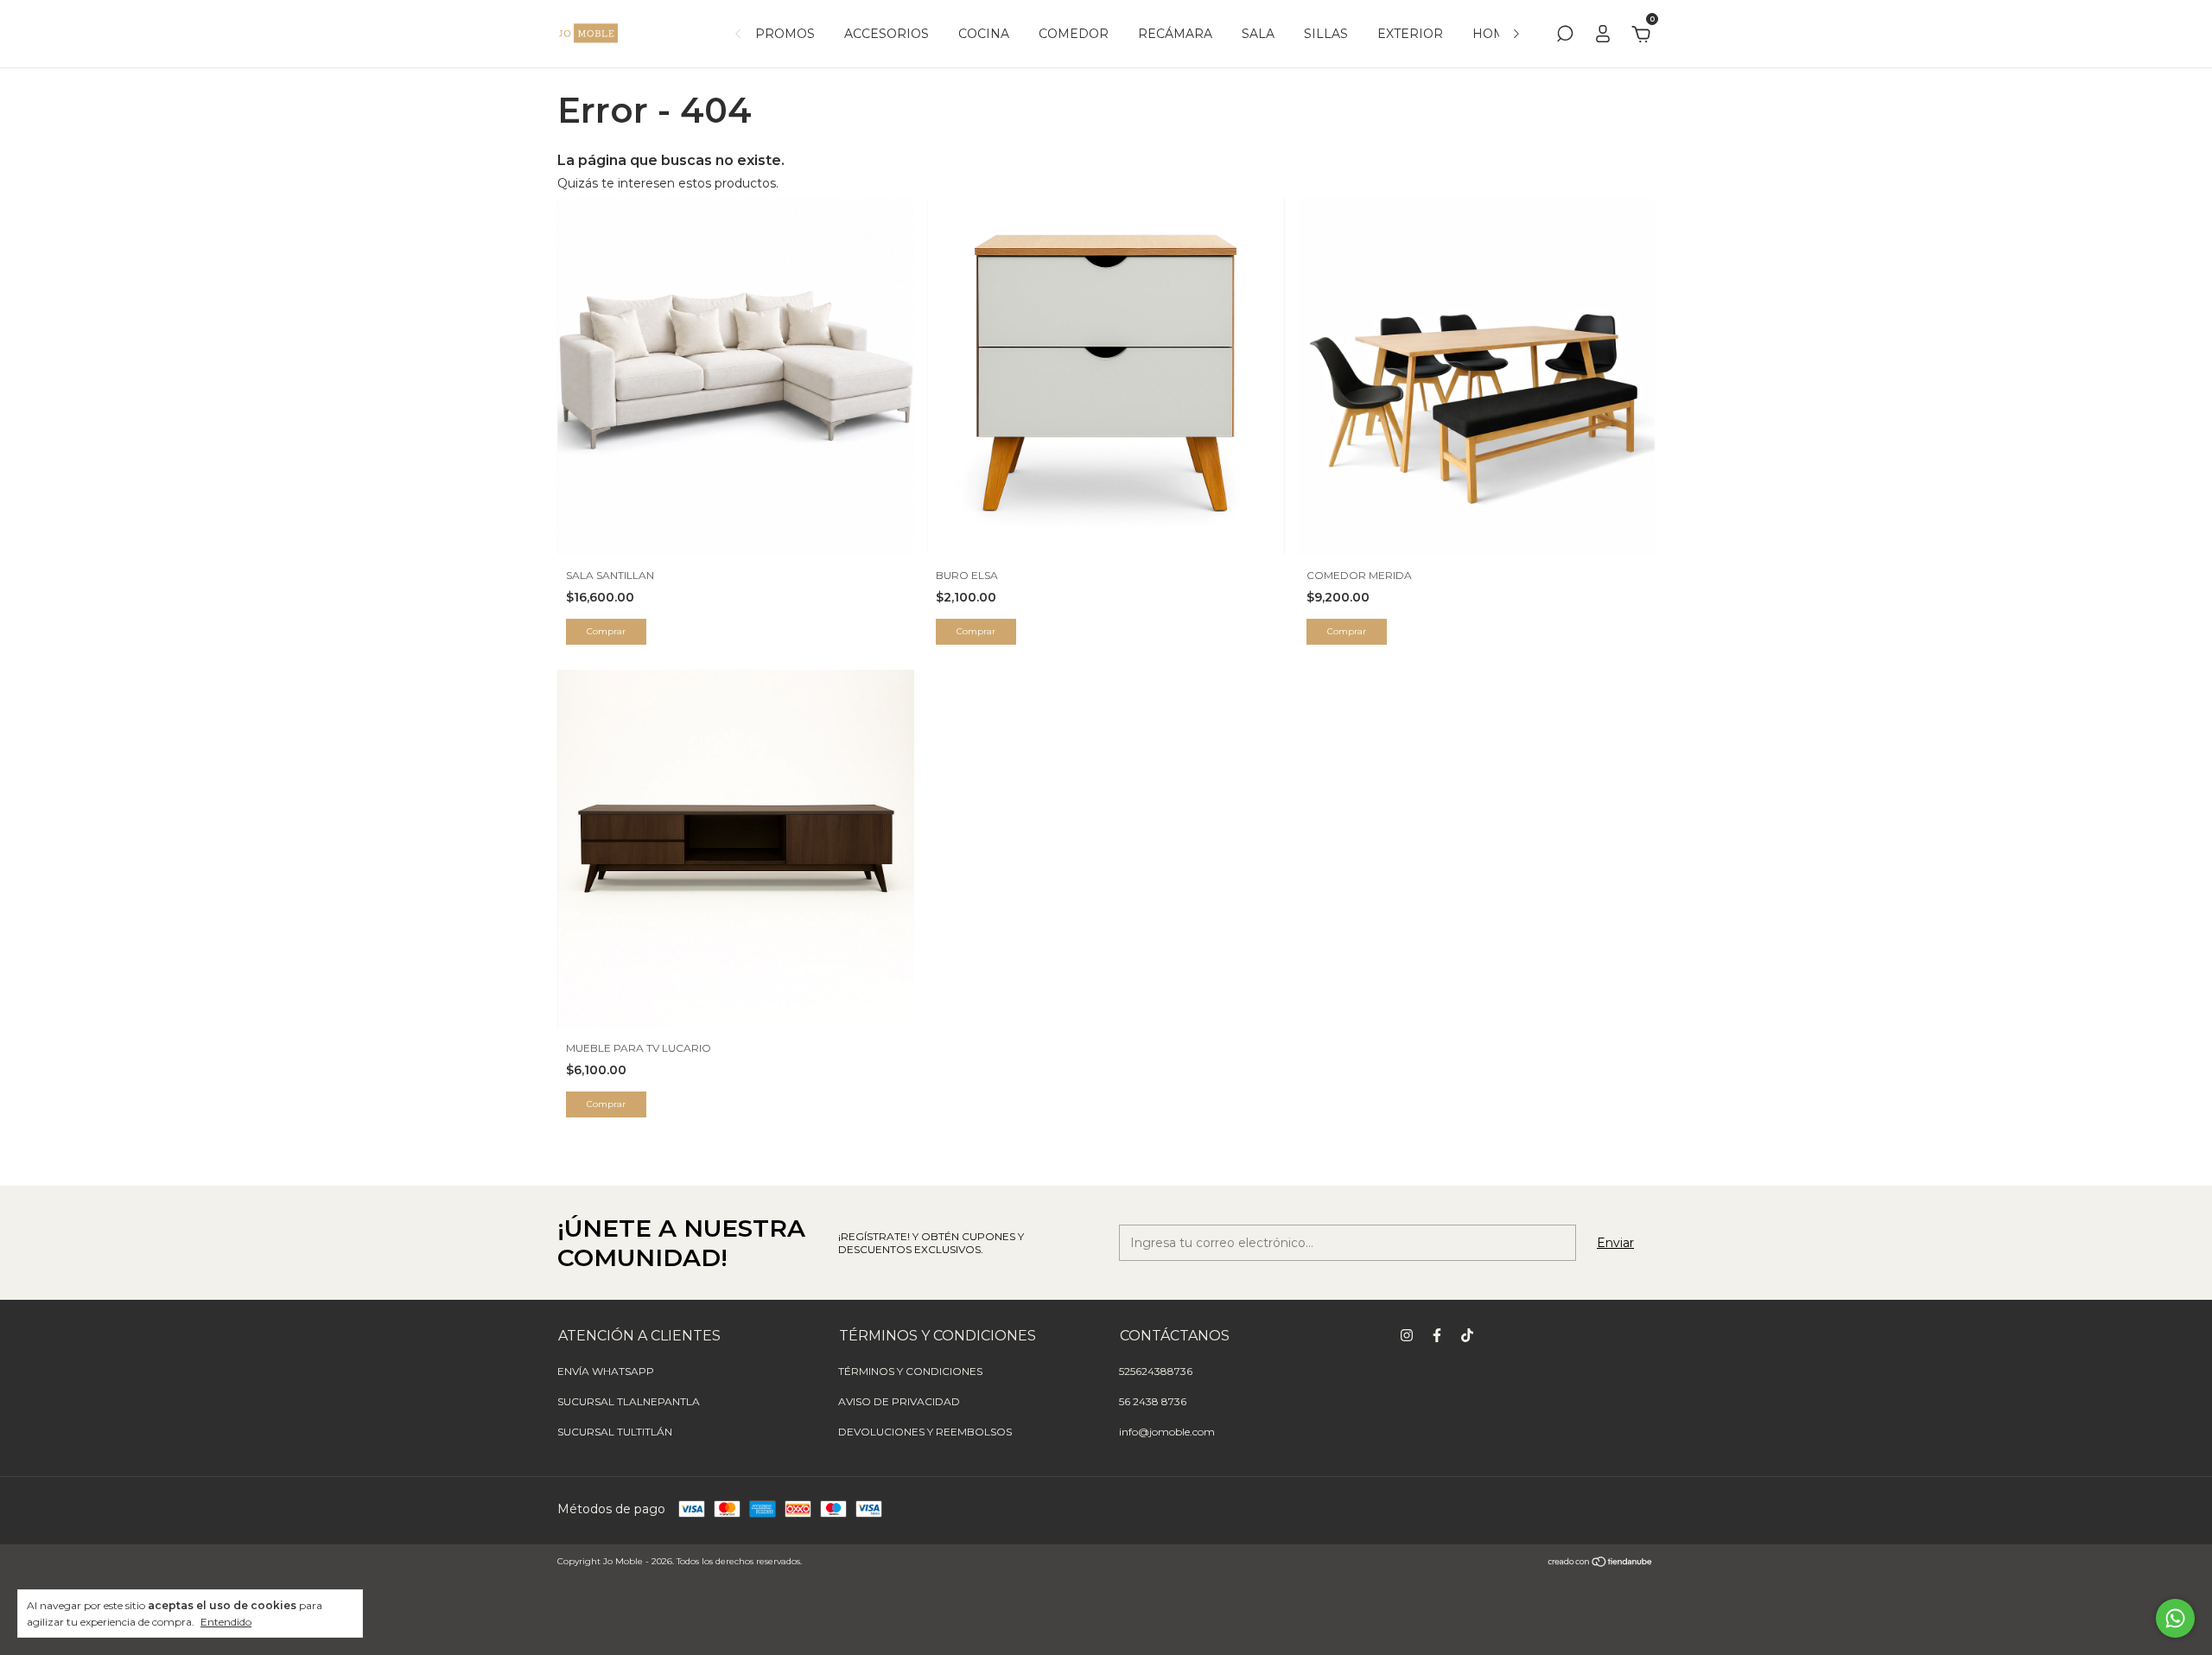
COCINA (984, 34)
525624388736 (1156, 1371)
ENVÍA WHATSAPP (606, 1371)
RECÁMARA (1175, 34)
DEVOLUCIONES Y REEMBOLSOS (925, 1432)
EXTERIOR (1410, 34)
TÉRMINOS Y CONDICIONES (910, 1371)
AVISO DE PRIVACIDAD (899, 1401)
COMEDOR (1074, 34)
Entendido (226, 1622)
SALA (1258, 34)
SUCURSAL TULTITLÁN (615, 1432)
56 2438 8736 (1153, 1401)
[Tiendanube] (1601, 1563)
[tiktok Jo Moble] (1467, 1335)
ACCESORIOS (887, 34)
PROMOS (785, 34)
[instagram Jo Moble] (1407, 1335)
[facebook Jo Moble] (1437, 1335)
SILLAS (1326, 34)
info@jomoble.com (1167, 1432)
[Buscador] (1565, 36)
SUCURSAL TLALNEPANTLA (629, 1401)
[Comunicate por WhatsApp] (2175, 1618)
